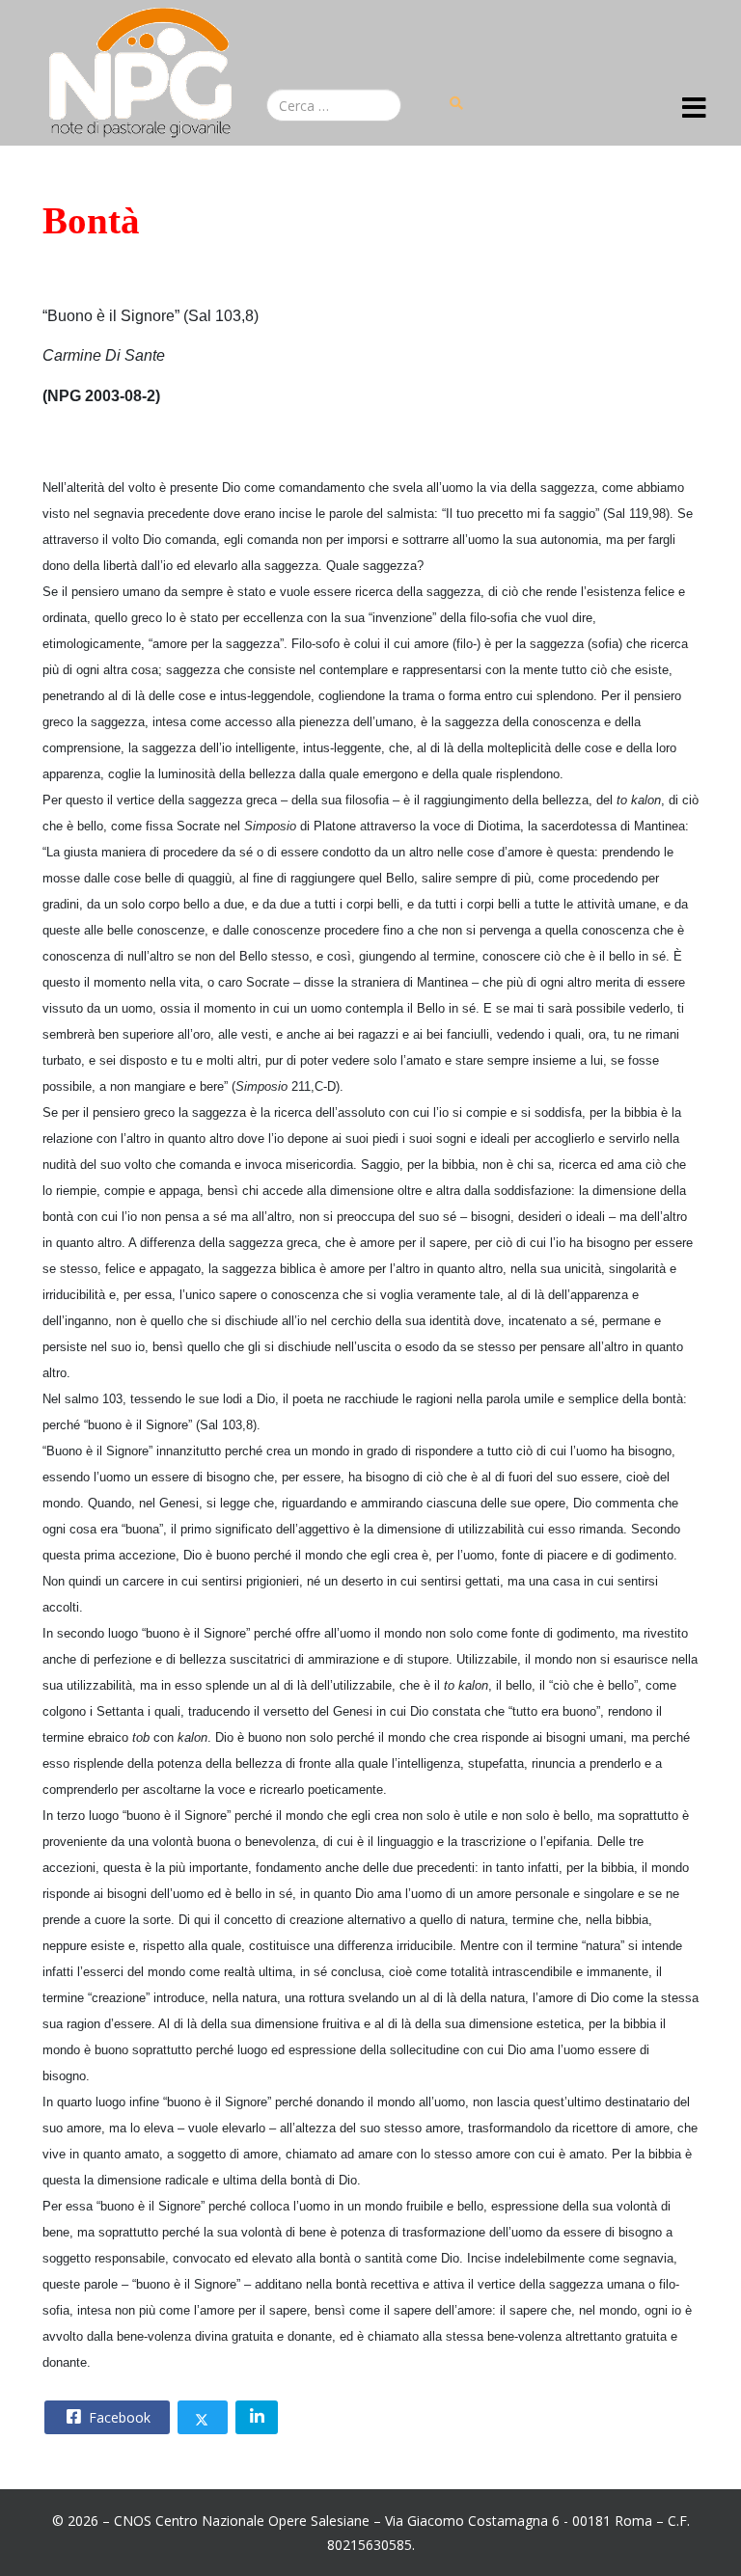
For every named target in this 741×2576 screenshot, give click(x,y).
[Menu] (694, 109)
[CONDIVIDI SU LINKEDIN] (257, 2417)
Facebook (118, 2417)
